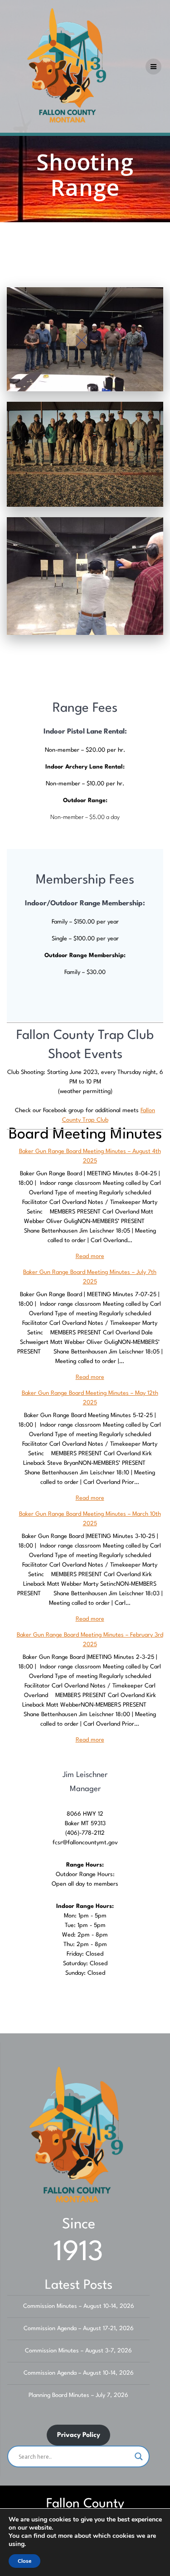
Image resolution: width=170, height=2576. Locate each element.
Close (24, 2561)
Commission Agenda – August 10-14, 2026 (79, 2373)
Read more (90, 1256)
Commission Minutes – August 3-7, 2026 (78, 2351)
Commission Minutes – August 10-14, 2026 (79, 2306)
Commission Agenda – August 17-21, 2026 (79, 2329)
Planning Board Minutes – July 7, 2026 (78, 2395)
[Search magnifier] (139, 2456)
